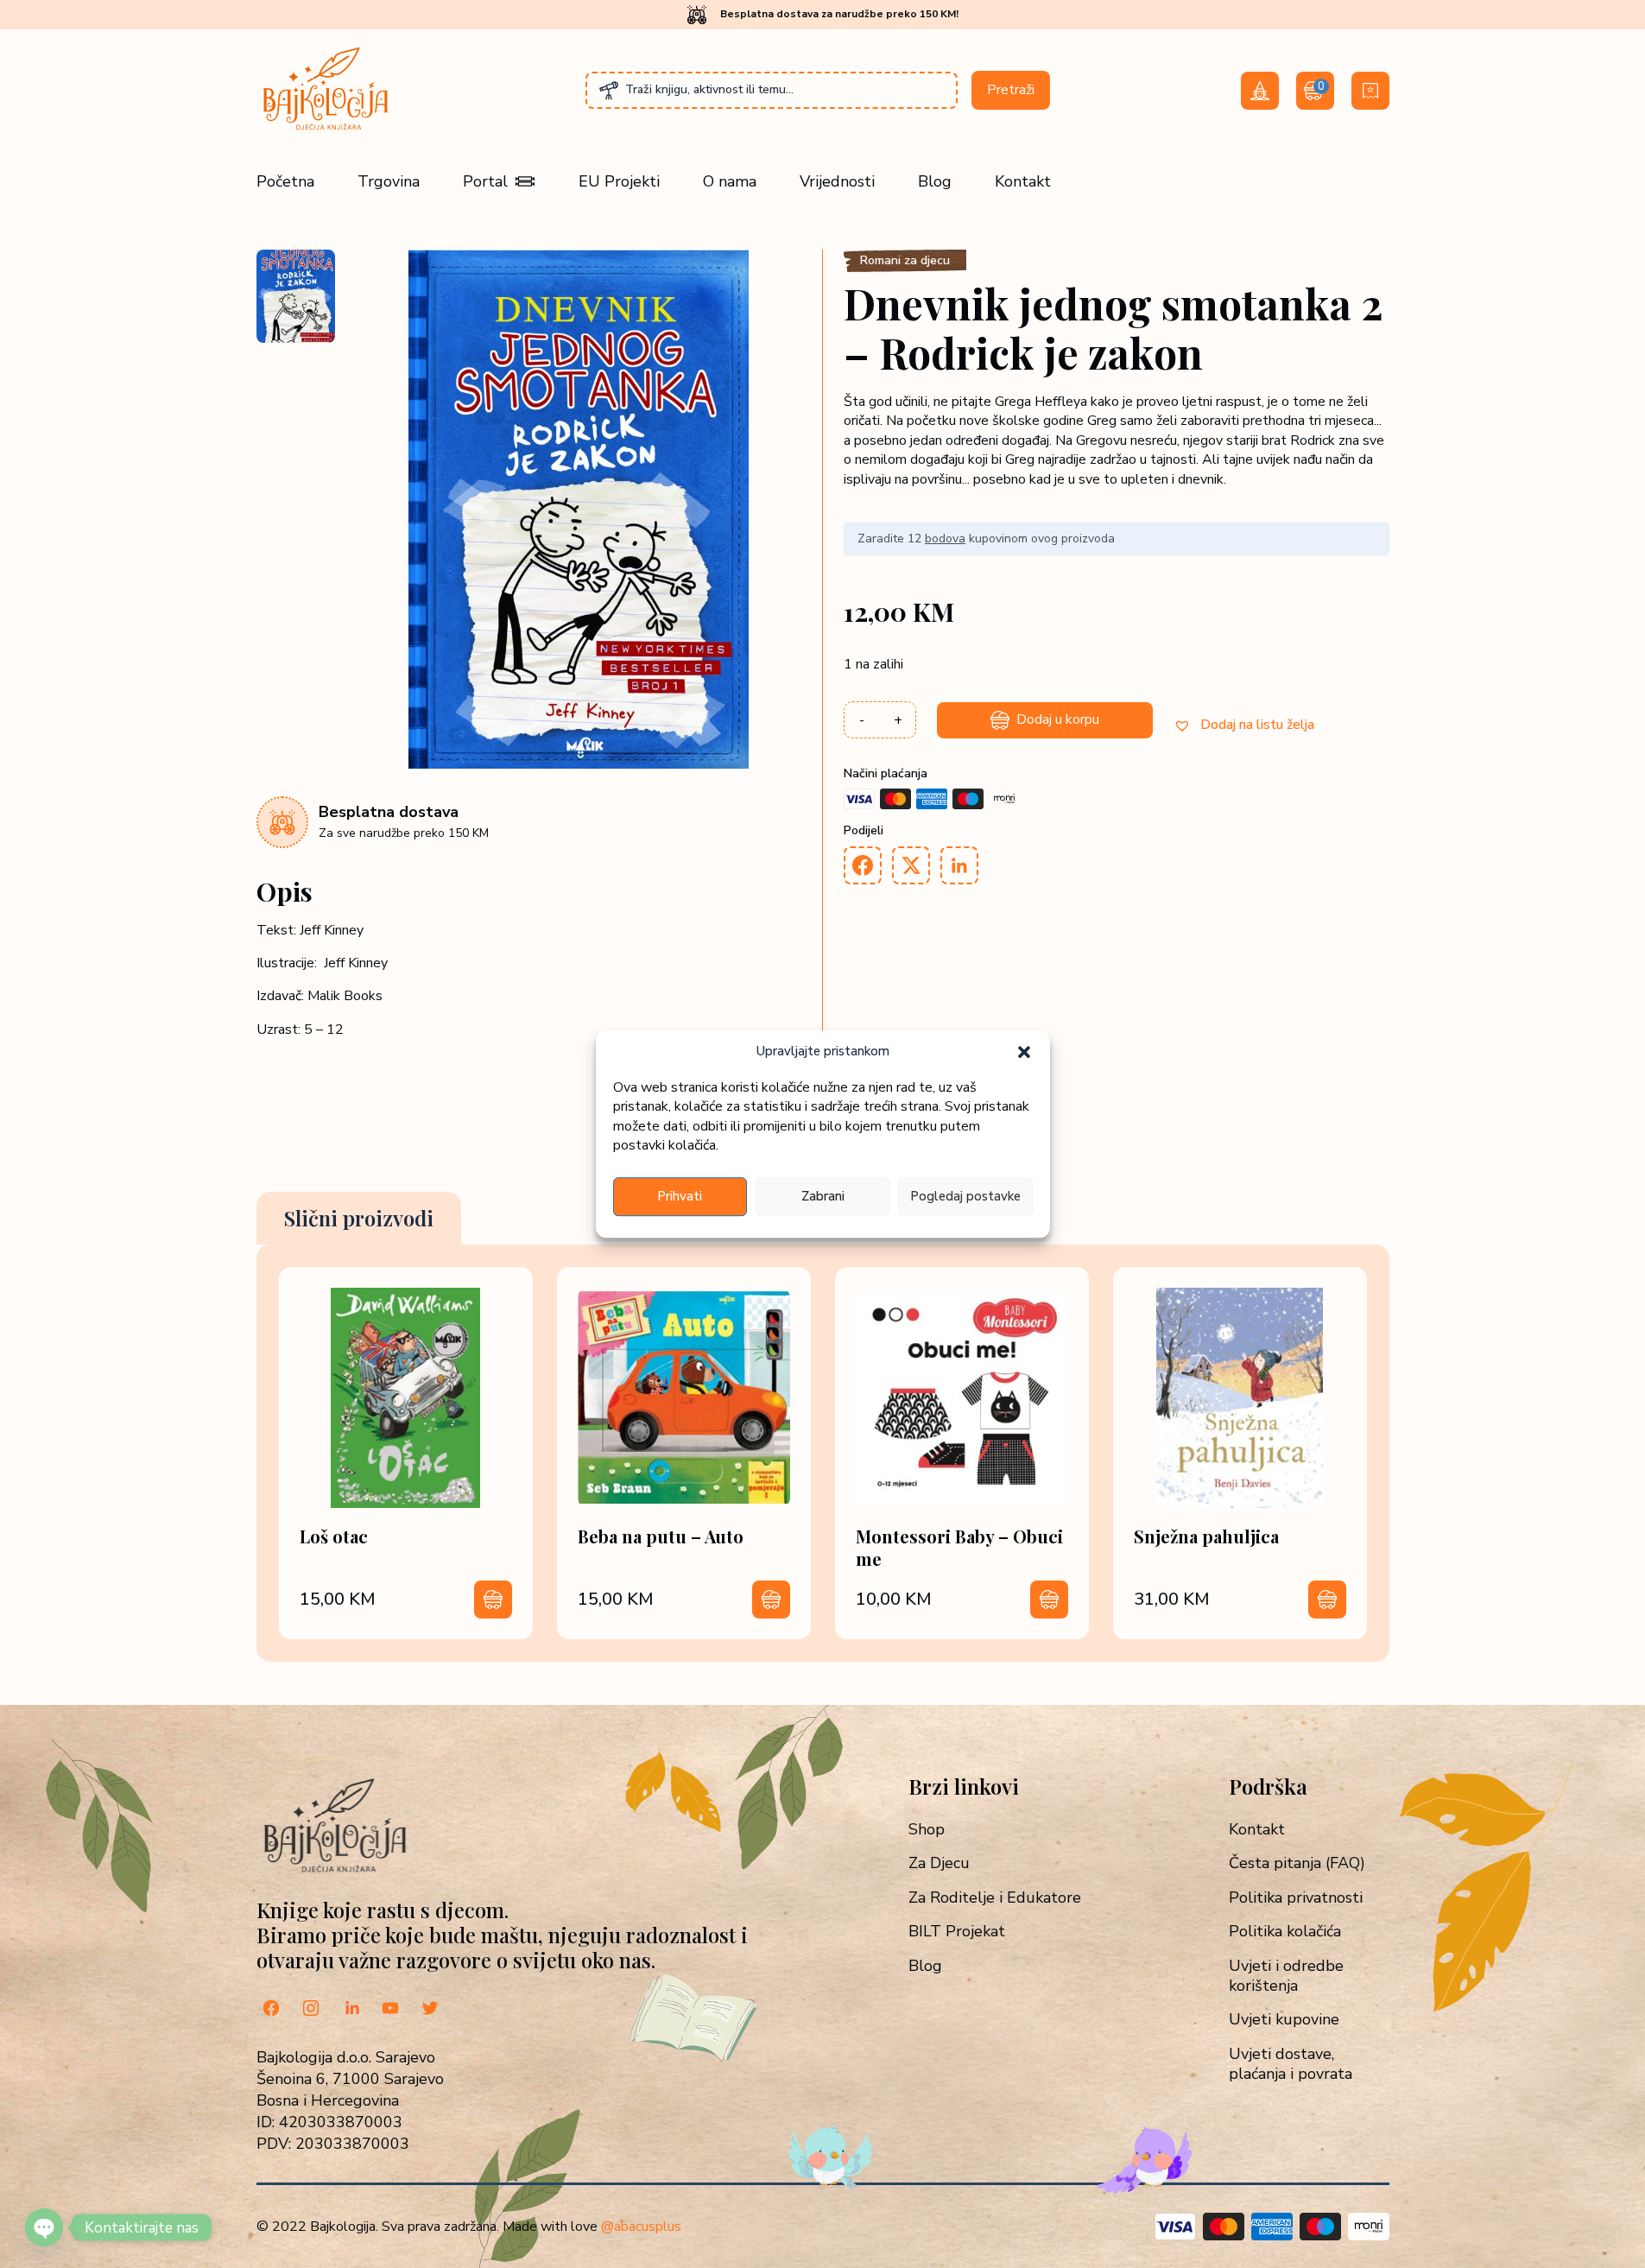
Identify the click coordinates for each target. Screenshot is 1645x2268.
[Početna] (326, 130)
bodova (945, 538)
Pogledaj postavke (965, 1196)
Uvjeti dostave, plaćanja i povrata (1291, 2064)
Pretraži (1011, 90)
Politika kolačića (1285, 1932)
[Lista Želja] (1370, 91)
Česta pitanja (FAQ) (1297, 1863)
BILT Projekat (957, 1932)
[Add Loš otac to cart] (493, 1600)
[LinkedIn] (351, 2010)
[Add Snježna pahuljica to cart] (1327, 1600)
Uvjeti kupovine (1284, 2020)
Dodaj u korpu (1058, 719)
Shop (927, 1830)
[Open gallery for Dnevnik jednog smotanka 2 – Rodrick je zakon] (579, 764)
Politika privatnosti (1296, 1898)
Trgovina (389, 181)
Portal (485, 181)
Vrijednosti (837, 181)
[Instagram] (311, 2010)
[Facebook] (271, 2010)
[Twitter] (430, 2010)
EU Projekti (619, 181)
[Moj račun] (1260, 91)
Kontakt (1023, 181)
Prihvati (680, 1196)
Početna (285, 181)
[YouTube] (390, 2010)
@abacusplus (641, 2227)
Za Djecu (939, 1863)
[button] (1024, 1052)
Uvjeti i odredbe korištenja (1286, 1976)
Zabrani (823, 1196)
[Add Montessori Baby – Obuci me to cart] (1049, 1600)
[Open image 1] (296, 296)
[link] (406, 1453)
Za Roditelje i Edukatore (995, 1898)
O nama (730, 181)
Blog (935, 181)
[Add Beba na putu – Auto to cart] (771, 1600)
